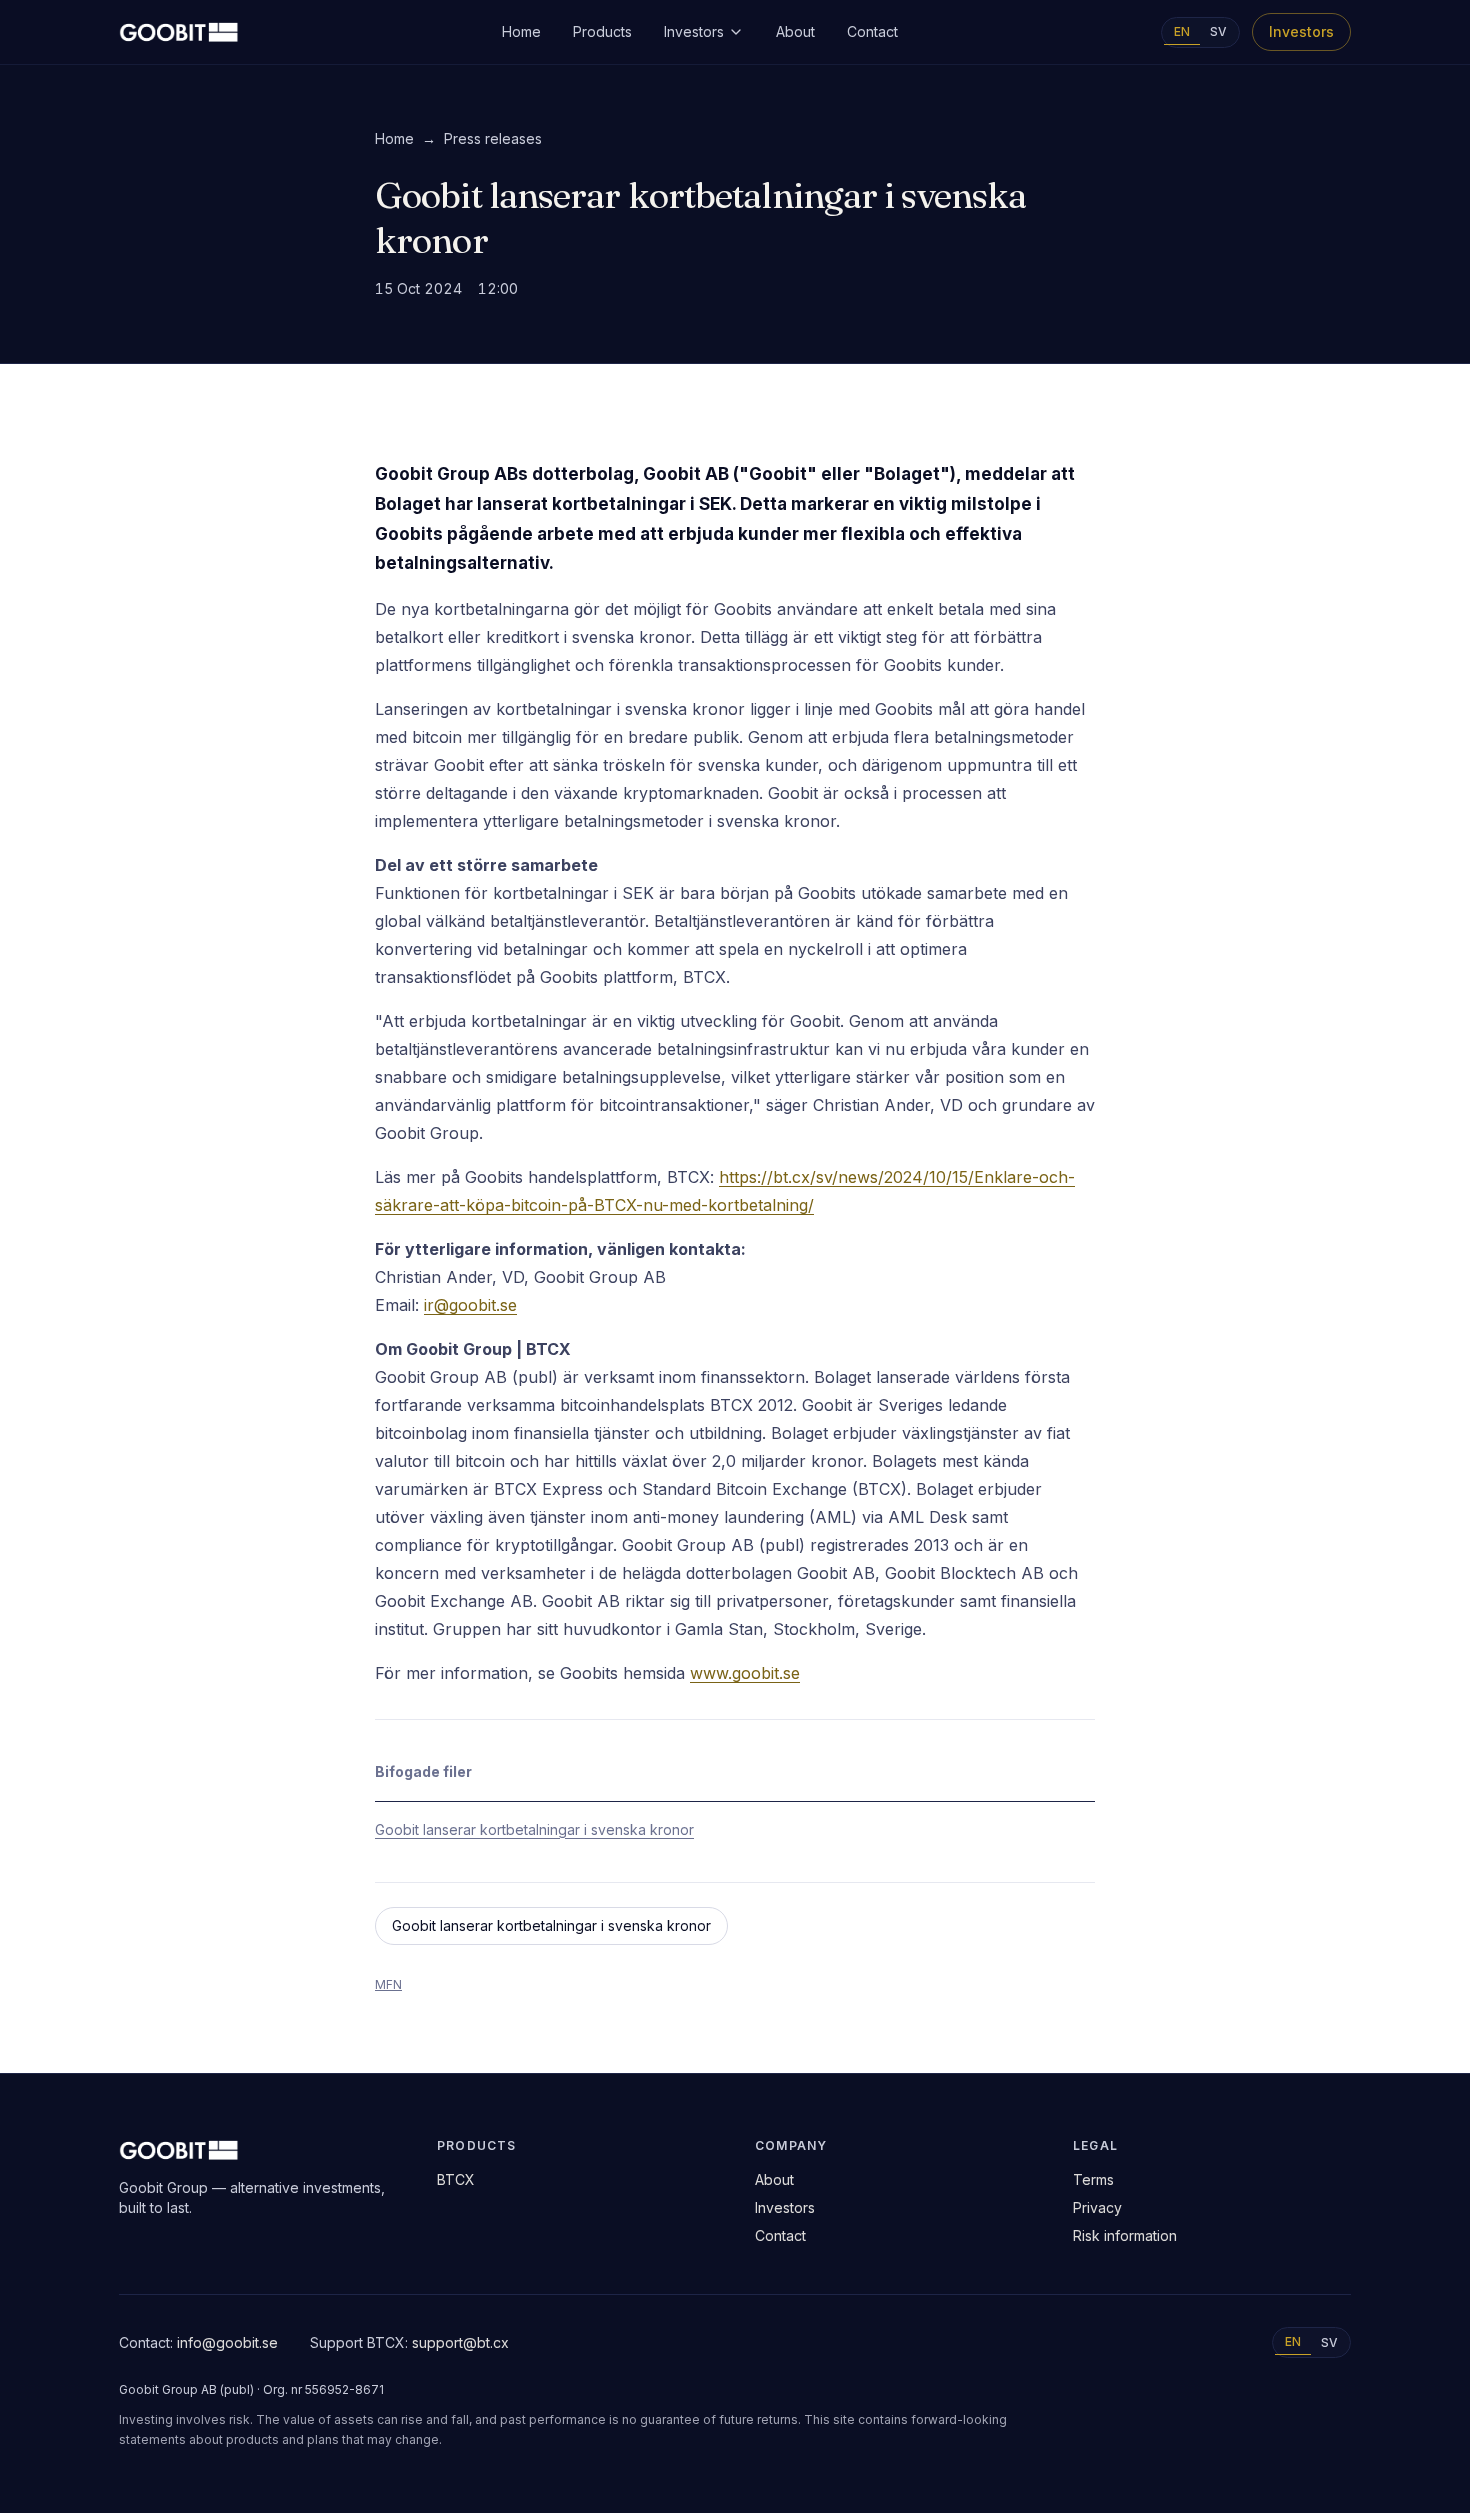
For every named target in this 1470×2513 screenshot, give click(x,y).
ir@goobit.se (470, 1305)
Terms (1093, 2179)
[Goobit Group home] (179, 32)
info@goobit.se (227, 2342)
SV (1218, 31)
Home (521, 31)
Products (602, 31)
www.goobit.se (745, 1673)
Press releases (493, 138)
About (795, 31)
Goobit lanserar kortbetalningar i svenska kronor (534, 1829)
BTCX (456, 2179)
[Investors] (736, 32)
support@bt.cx (460, 2342)
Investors (694, 31)
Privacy (1097, 2207)
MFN (388, 1984)
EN (1182, 31)
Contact (872, 31)
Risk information (1125, 2235)
